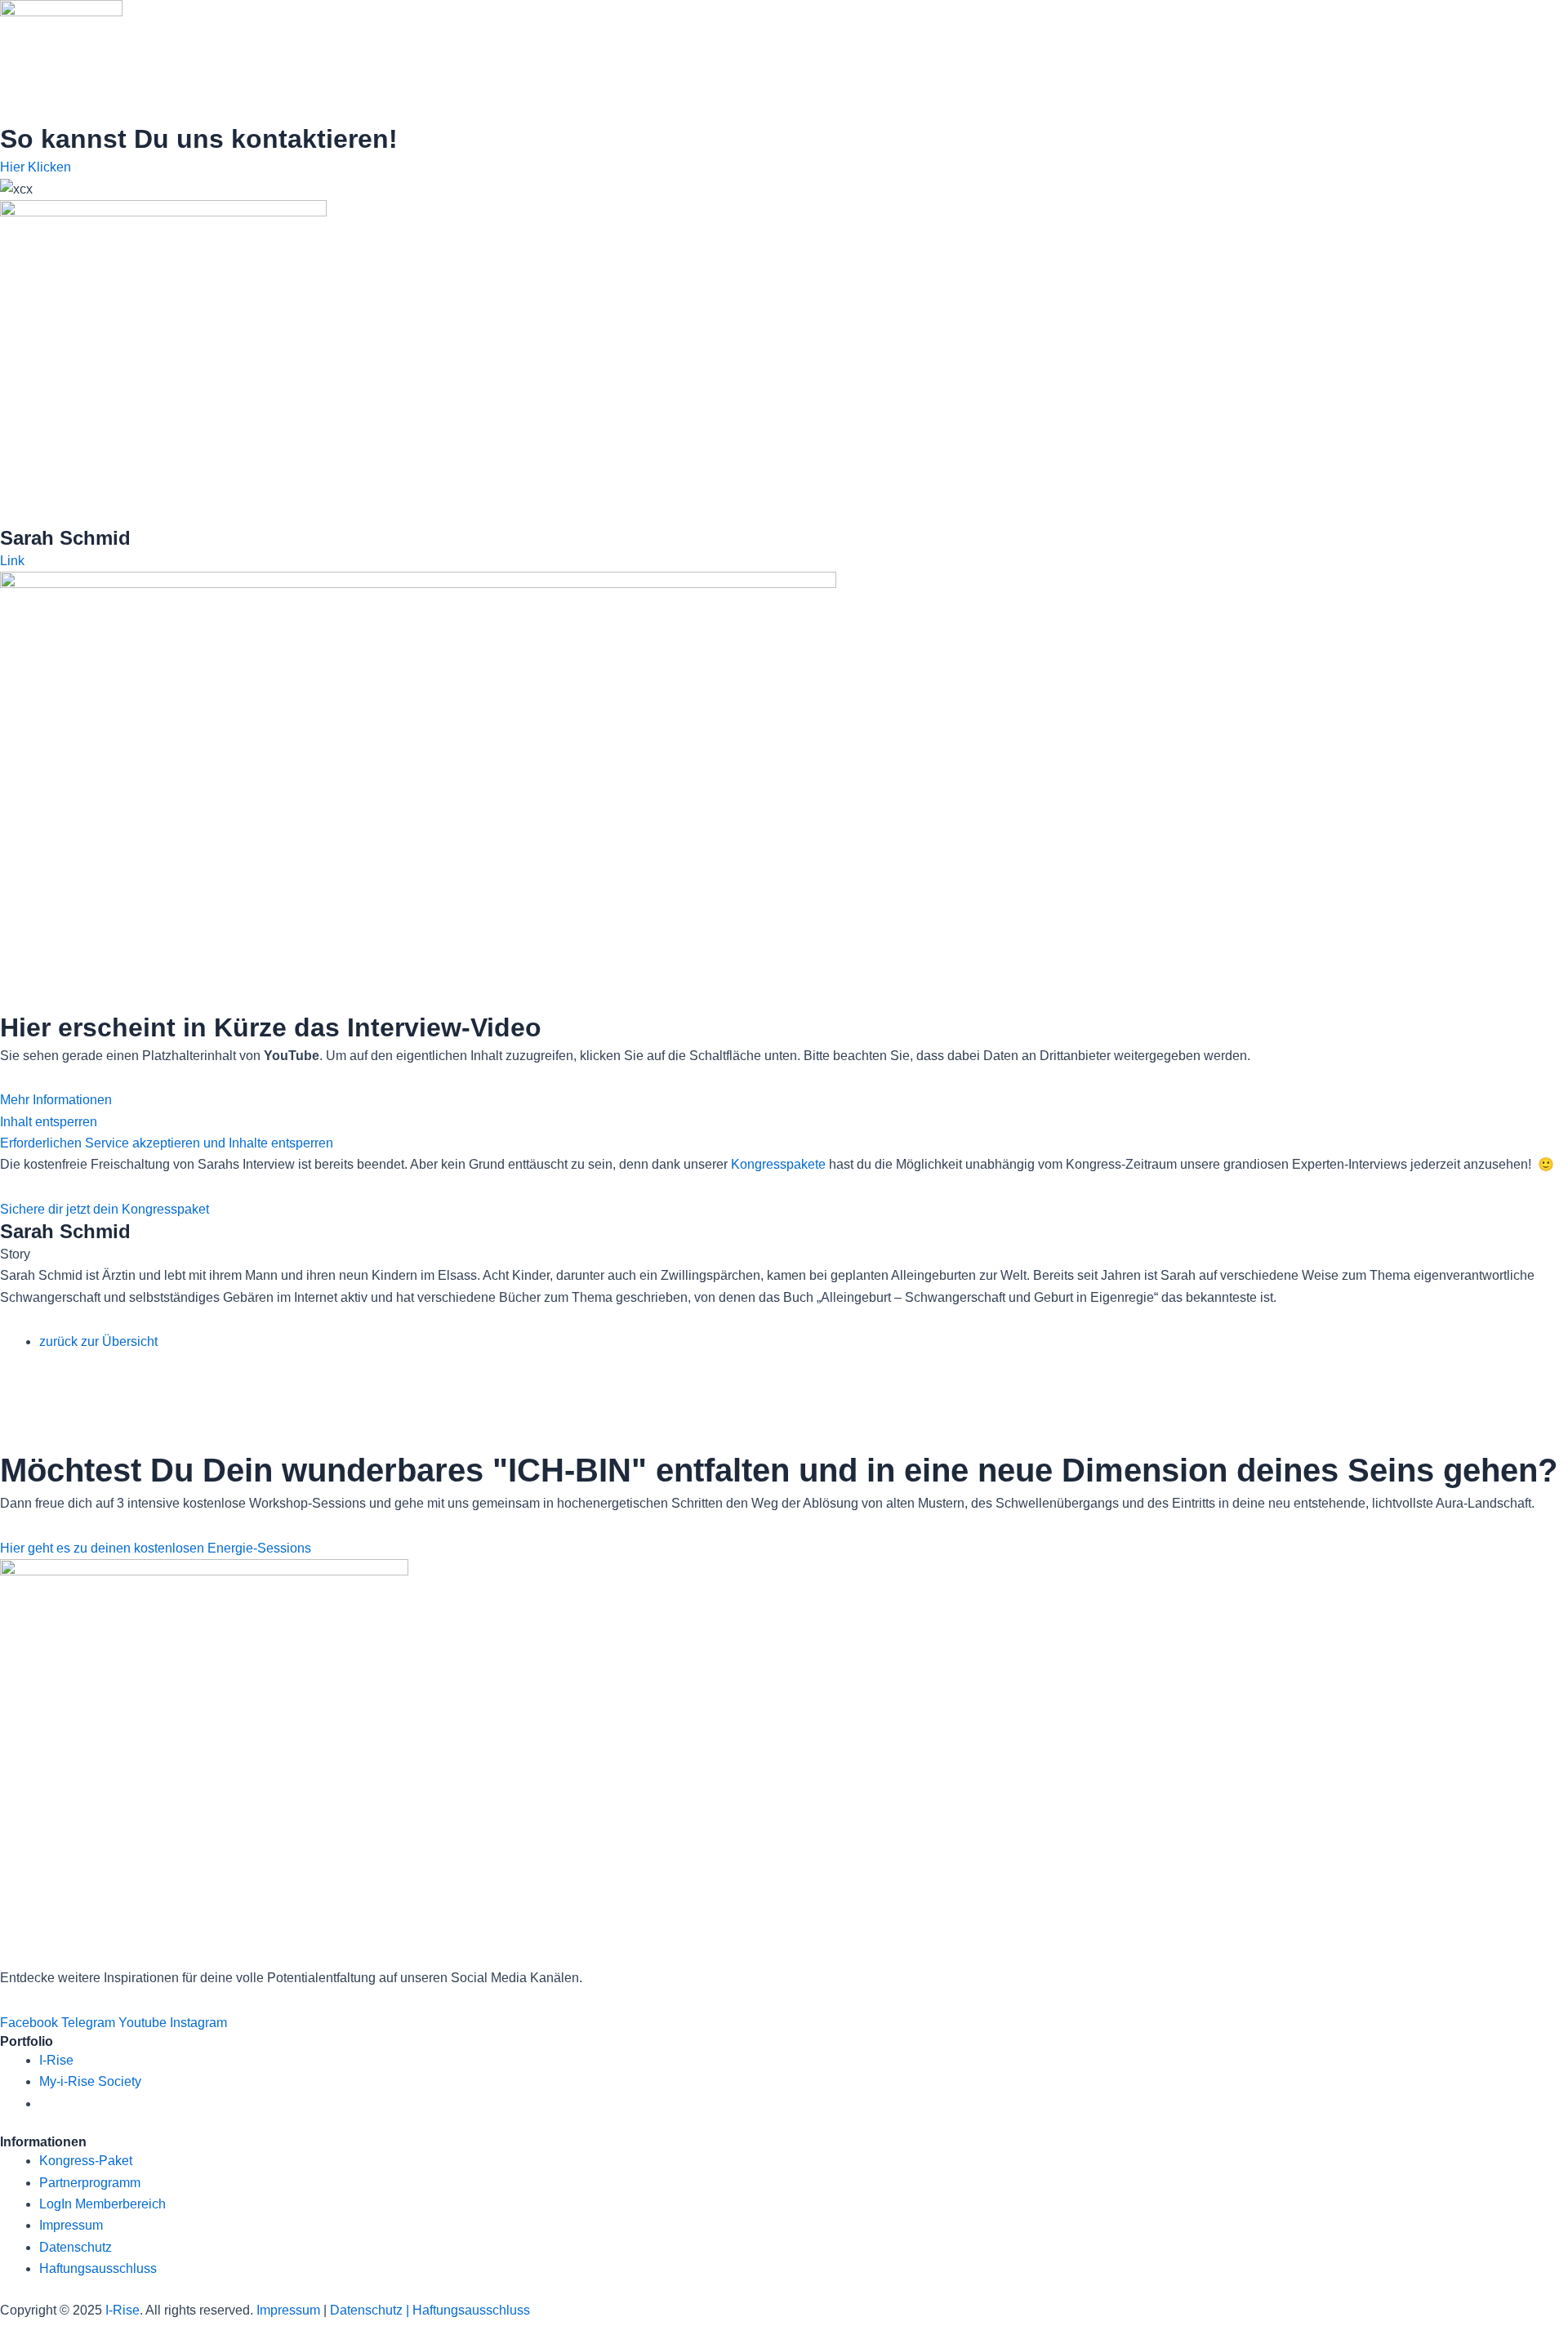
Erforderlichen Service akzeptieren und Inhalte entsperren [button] (167, 1143)
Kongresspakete (778, 1164)
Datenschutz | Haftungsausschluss (430, 2310)
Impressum (288, 2310)
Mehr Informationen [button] (56, 1100)
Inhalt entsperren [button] (49, 1122)
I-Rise (122, 2310)
